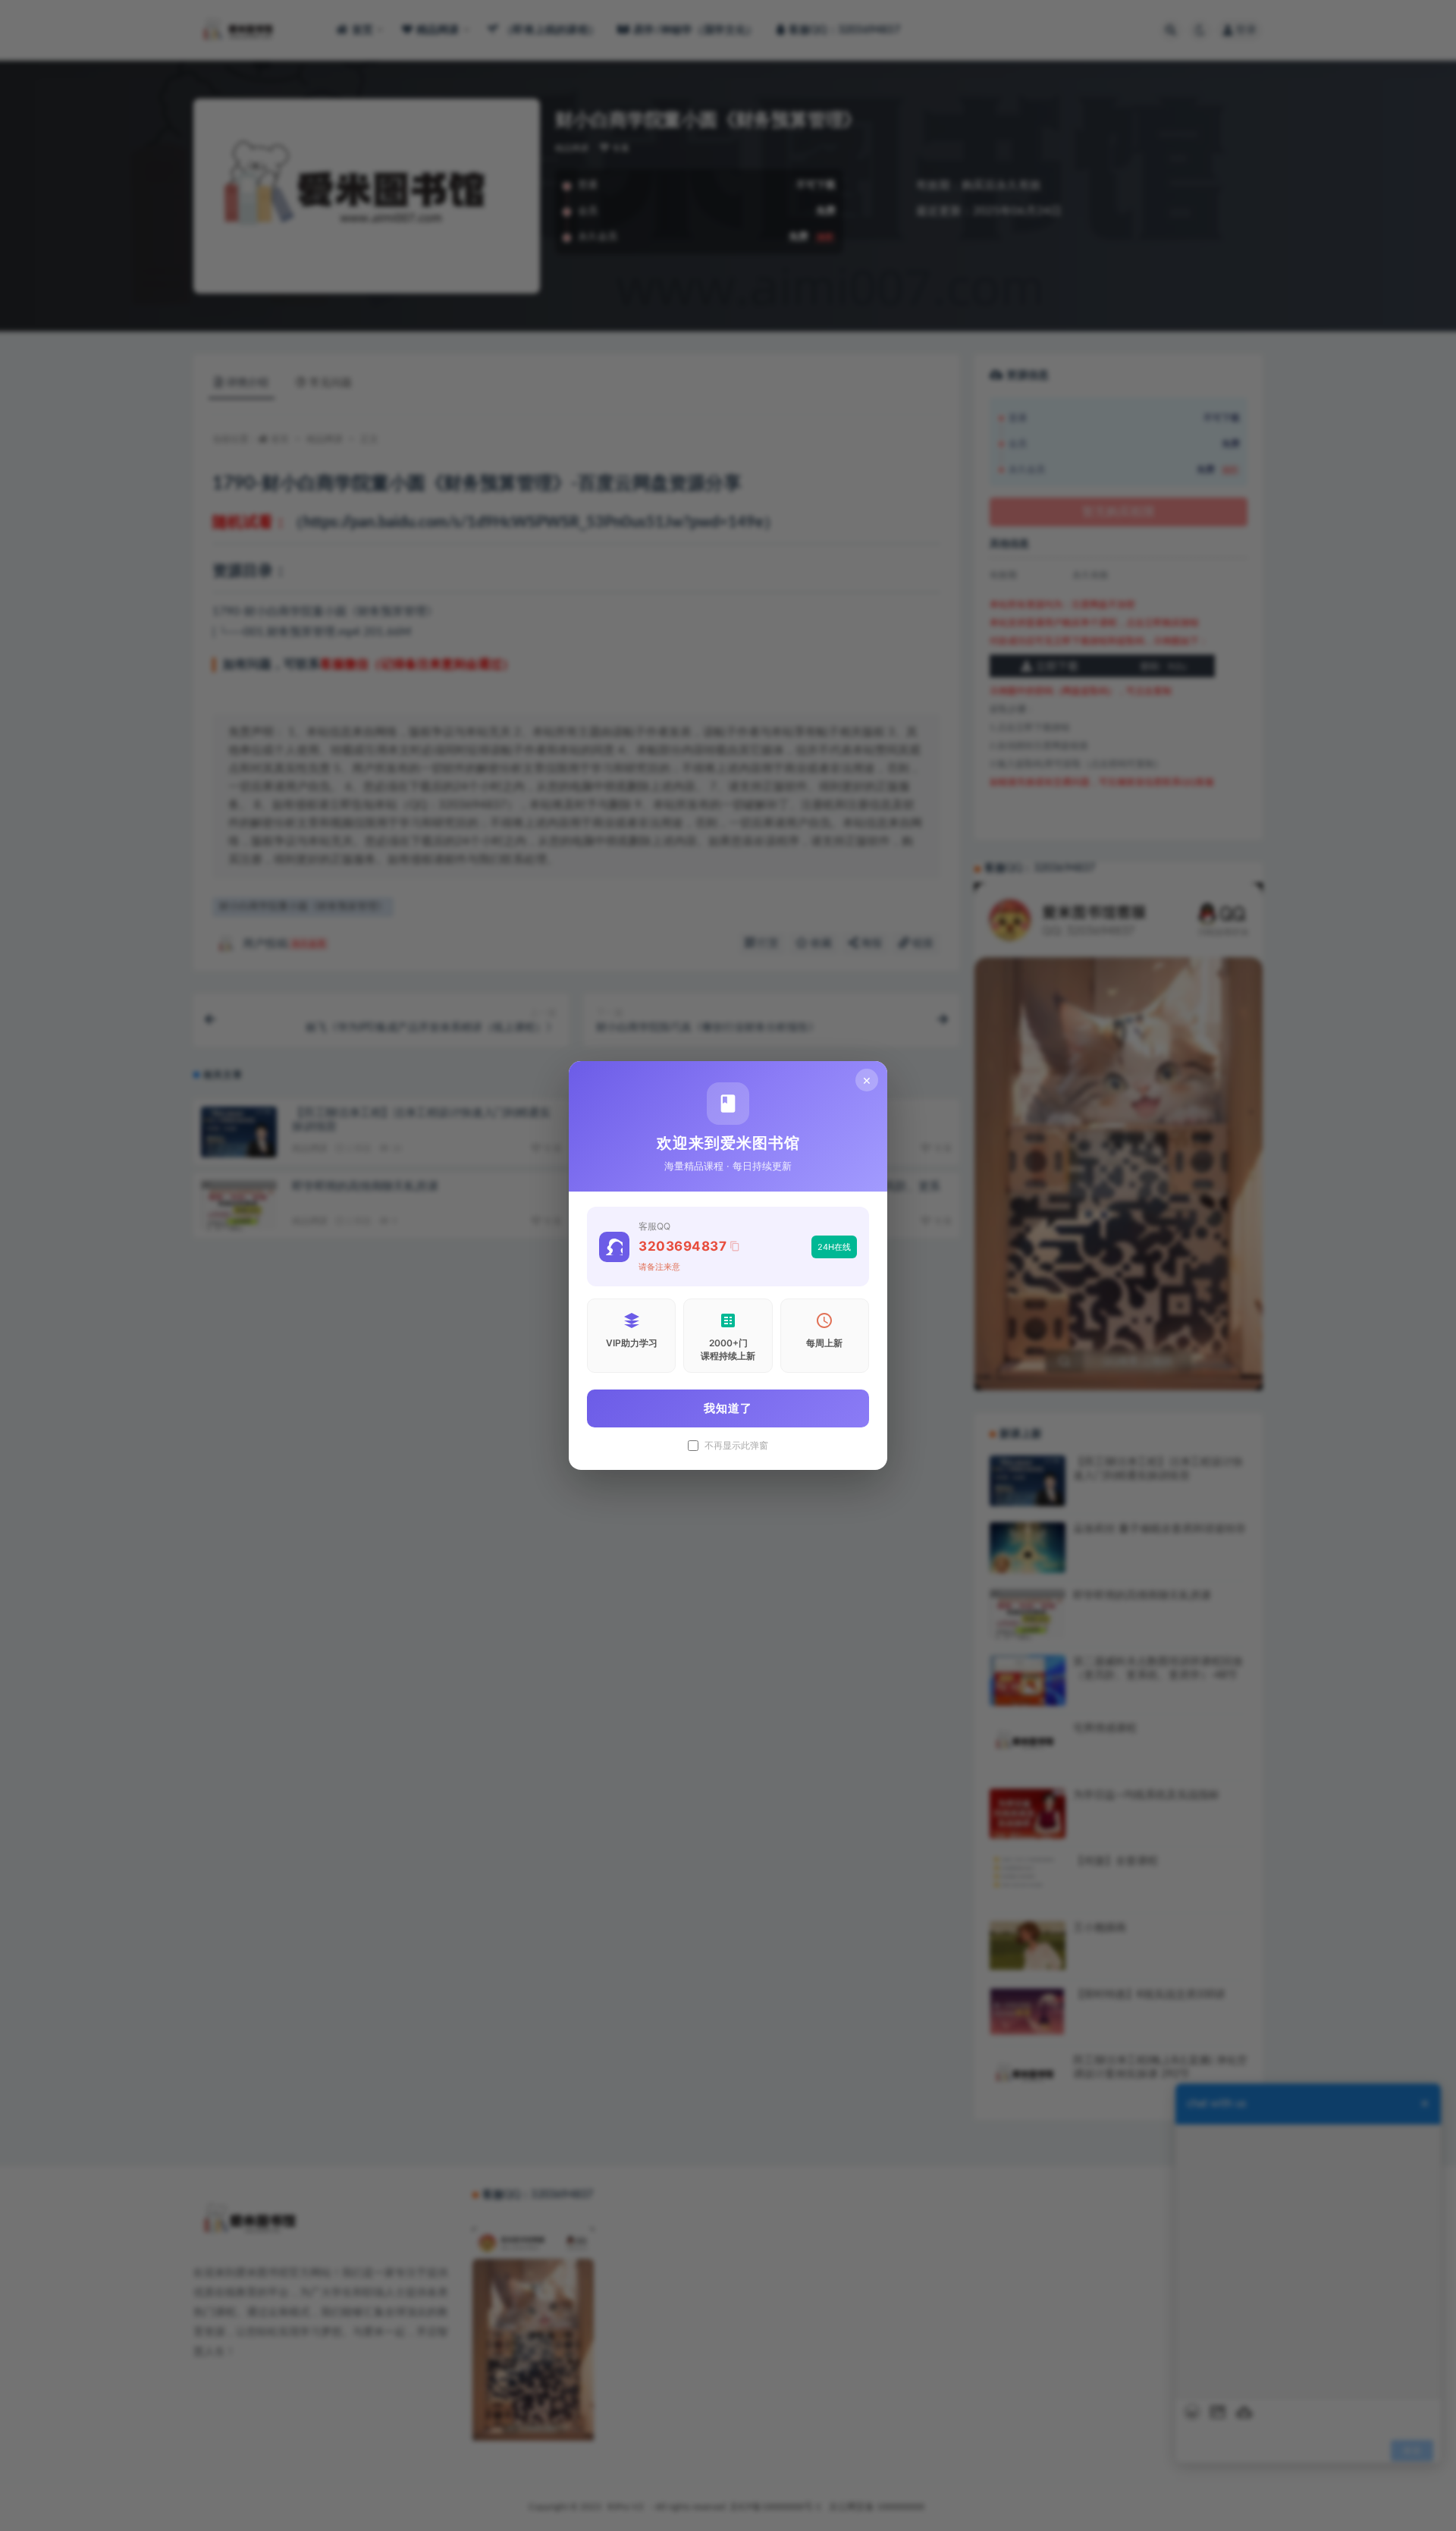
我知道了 (728, 1408)
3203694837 (682, 1246)
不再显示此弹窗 (736, 1446)
